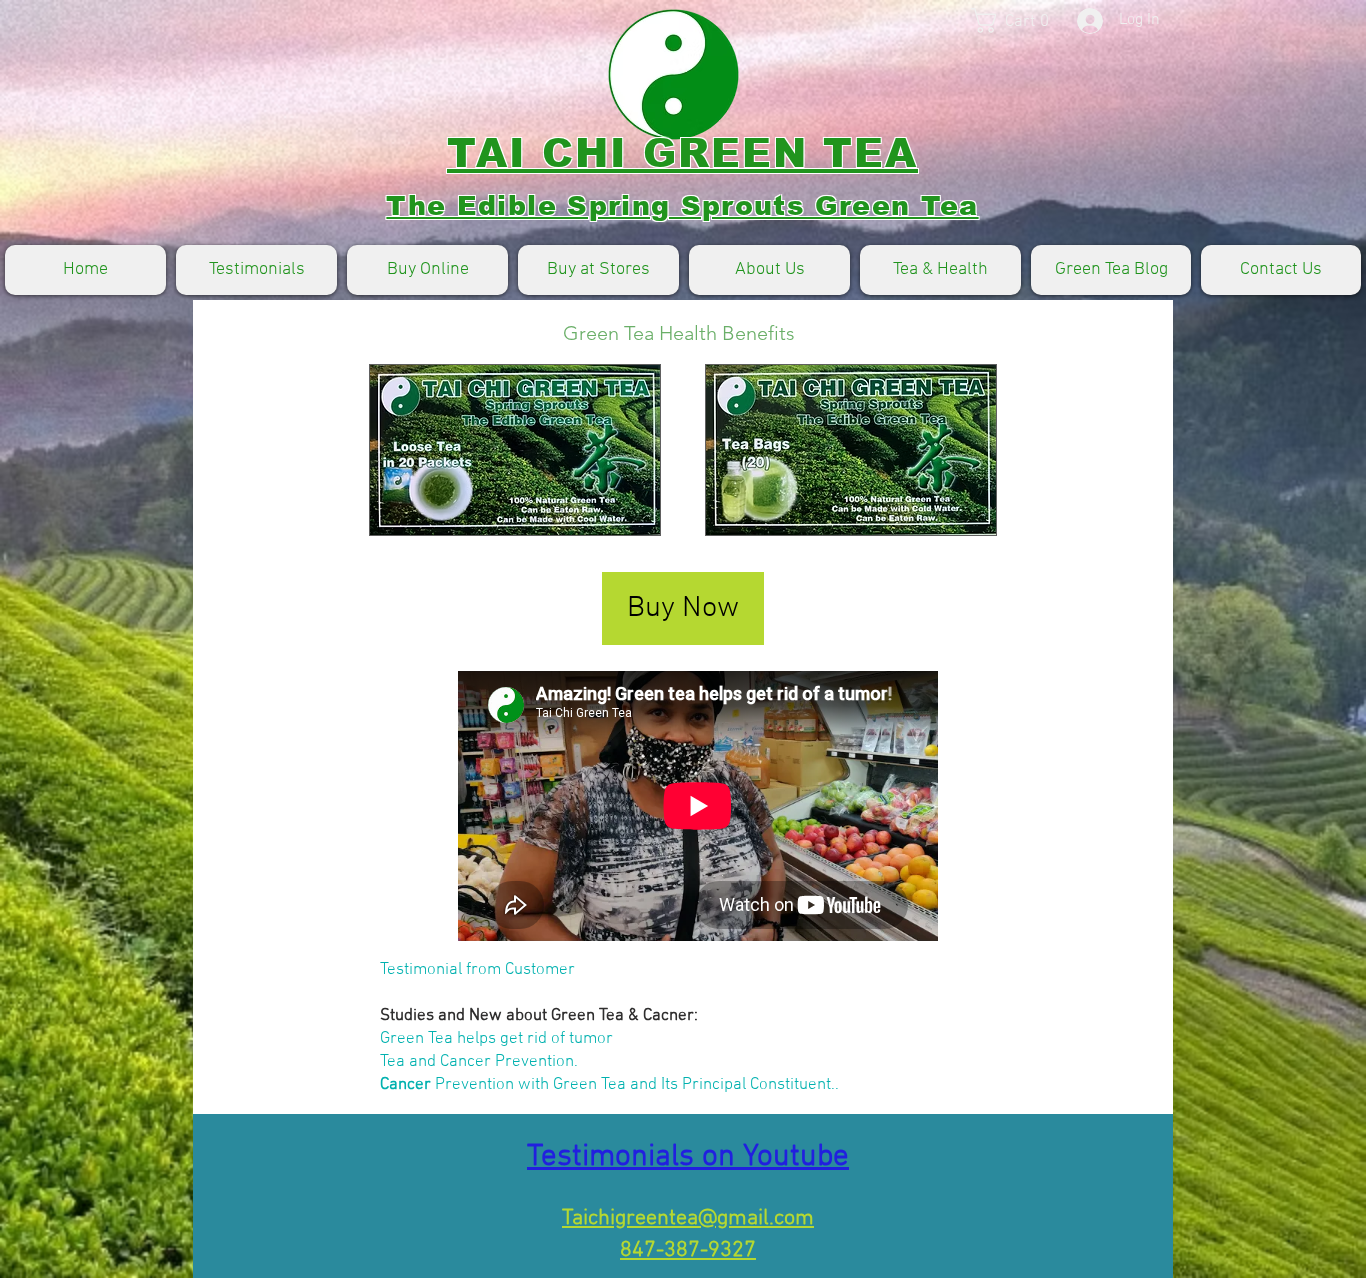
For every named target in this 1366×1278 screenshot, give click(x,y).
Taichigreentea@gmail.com (688, 1218)
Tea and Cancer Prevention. (479, 1062)
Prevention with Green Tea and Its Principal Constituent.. (635, 1085)
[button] (1023, 20)
